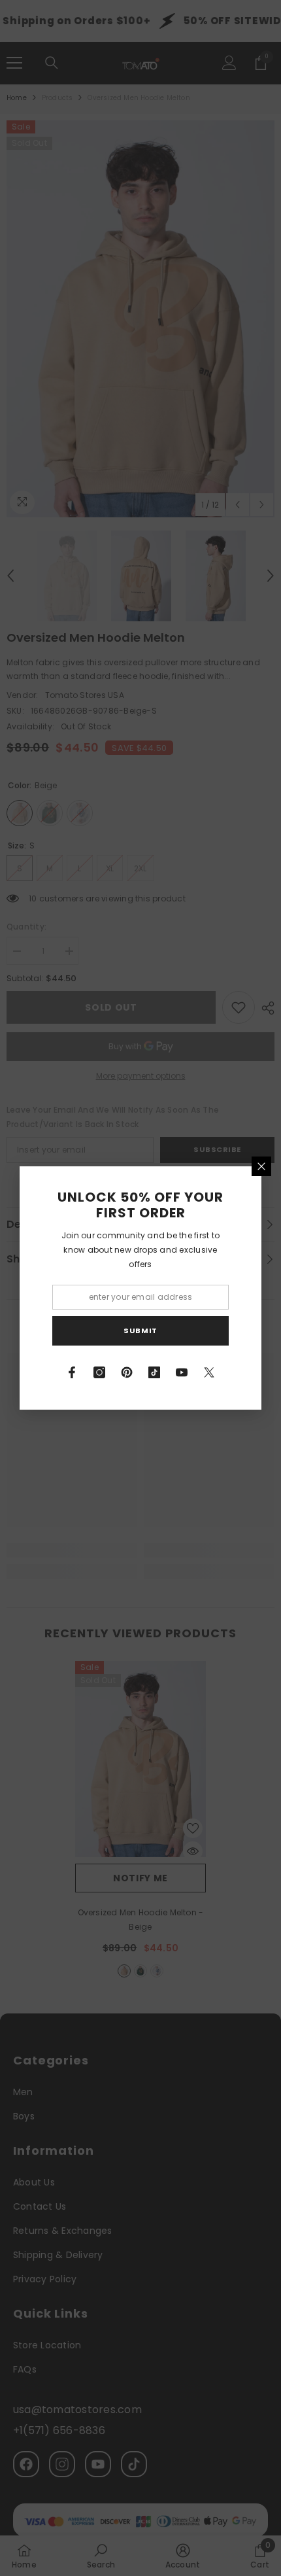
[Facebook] (72, 1372)
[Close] (261, 1166)
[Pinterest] (127, 1372)
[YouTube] (182, 1372)
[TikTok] (154, 1372)
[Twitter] (209, 1372)
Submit (140, 1331)
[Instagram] (99, 1372)
